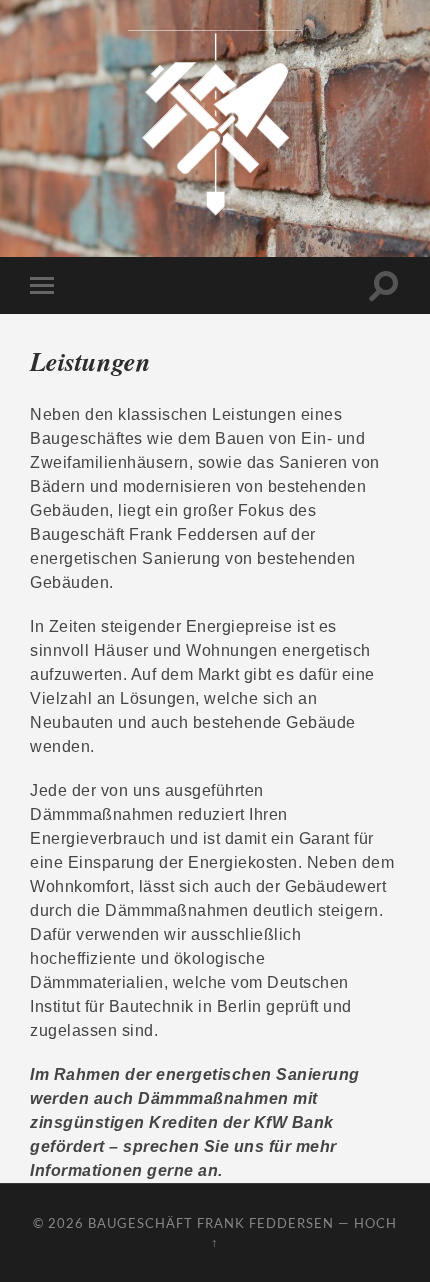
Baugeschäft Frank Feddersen (211, 1223)
